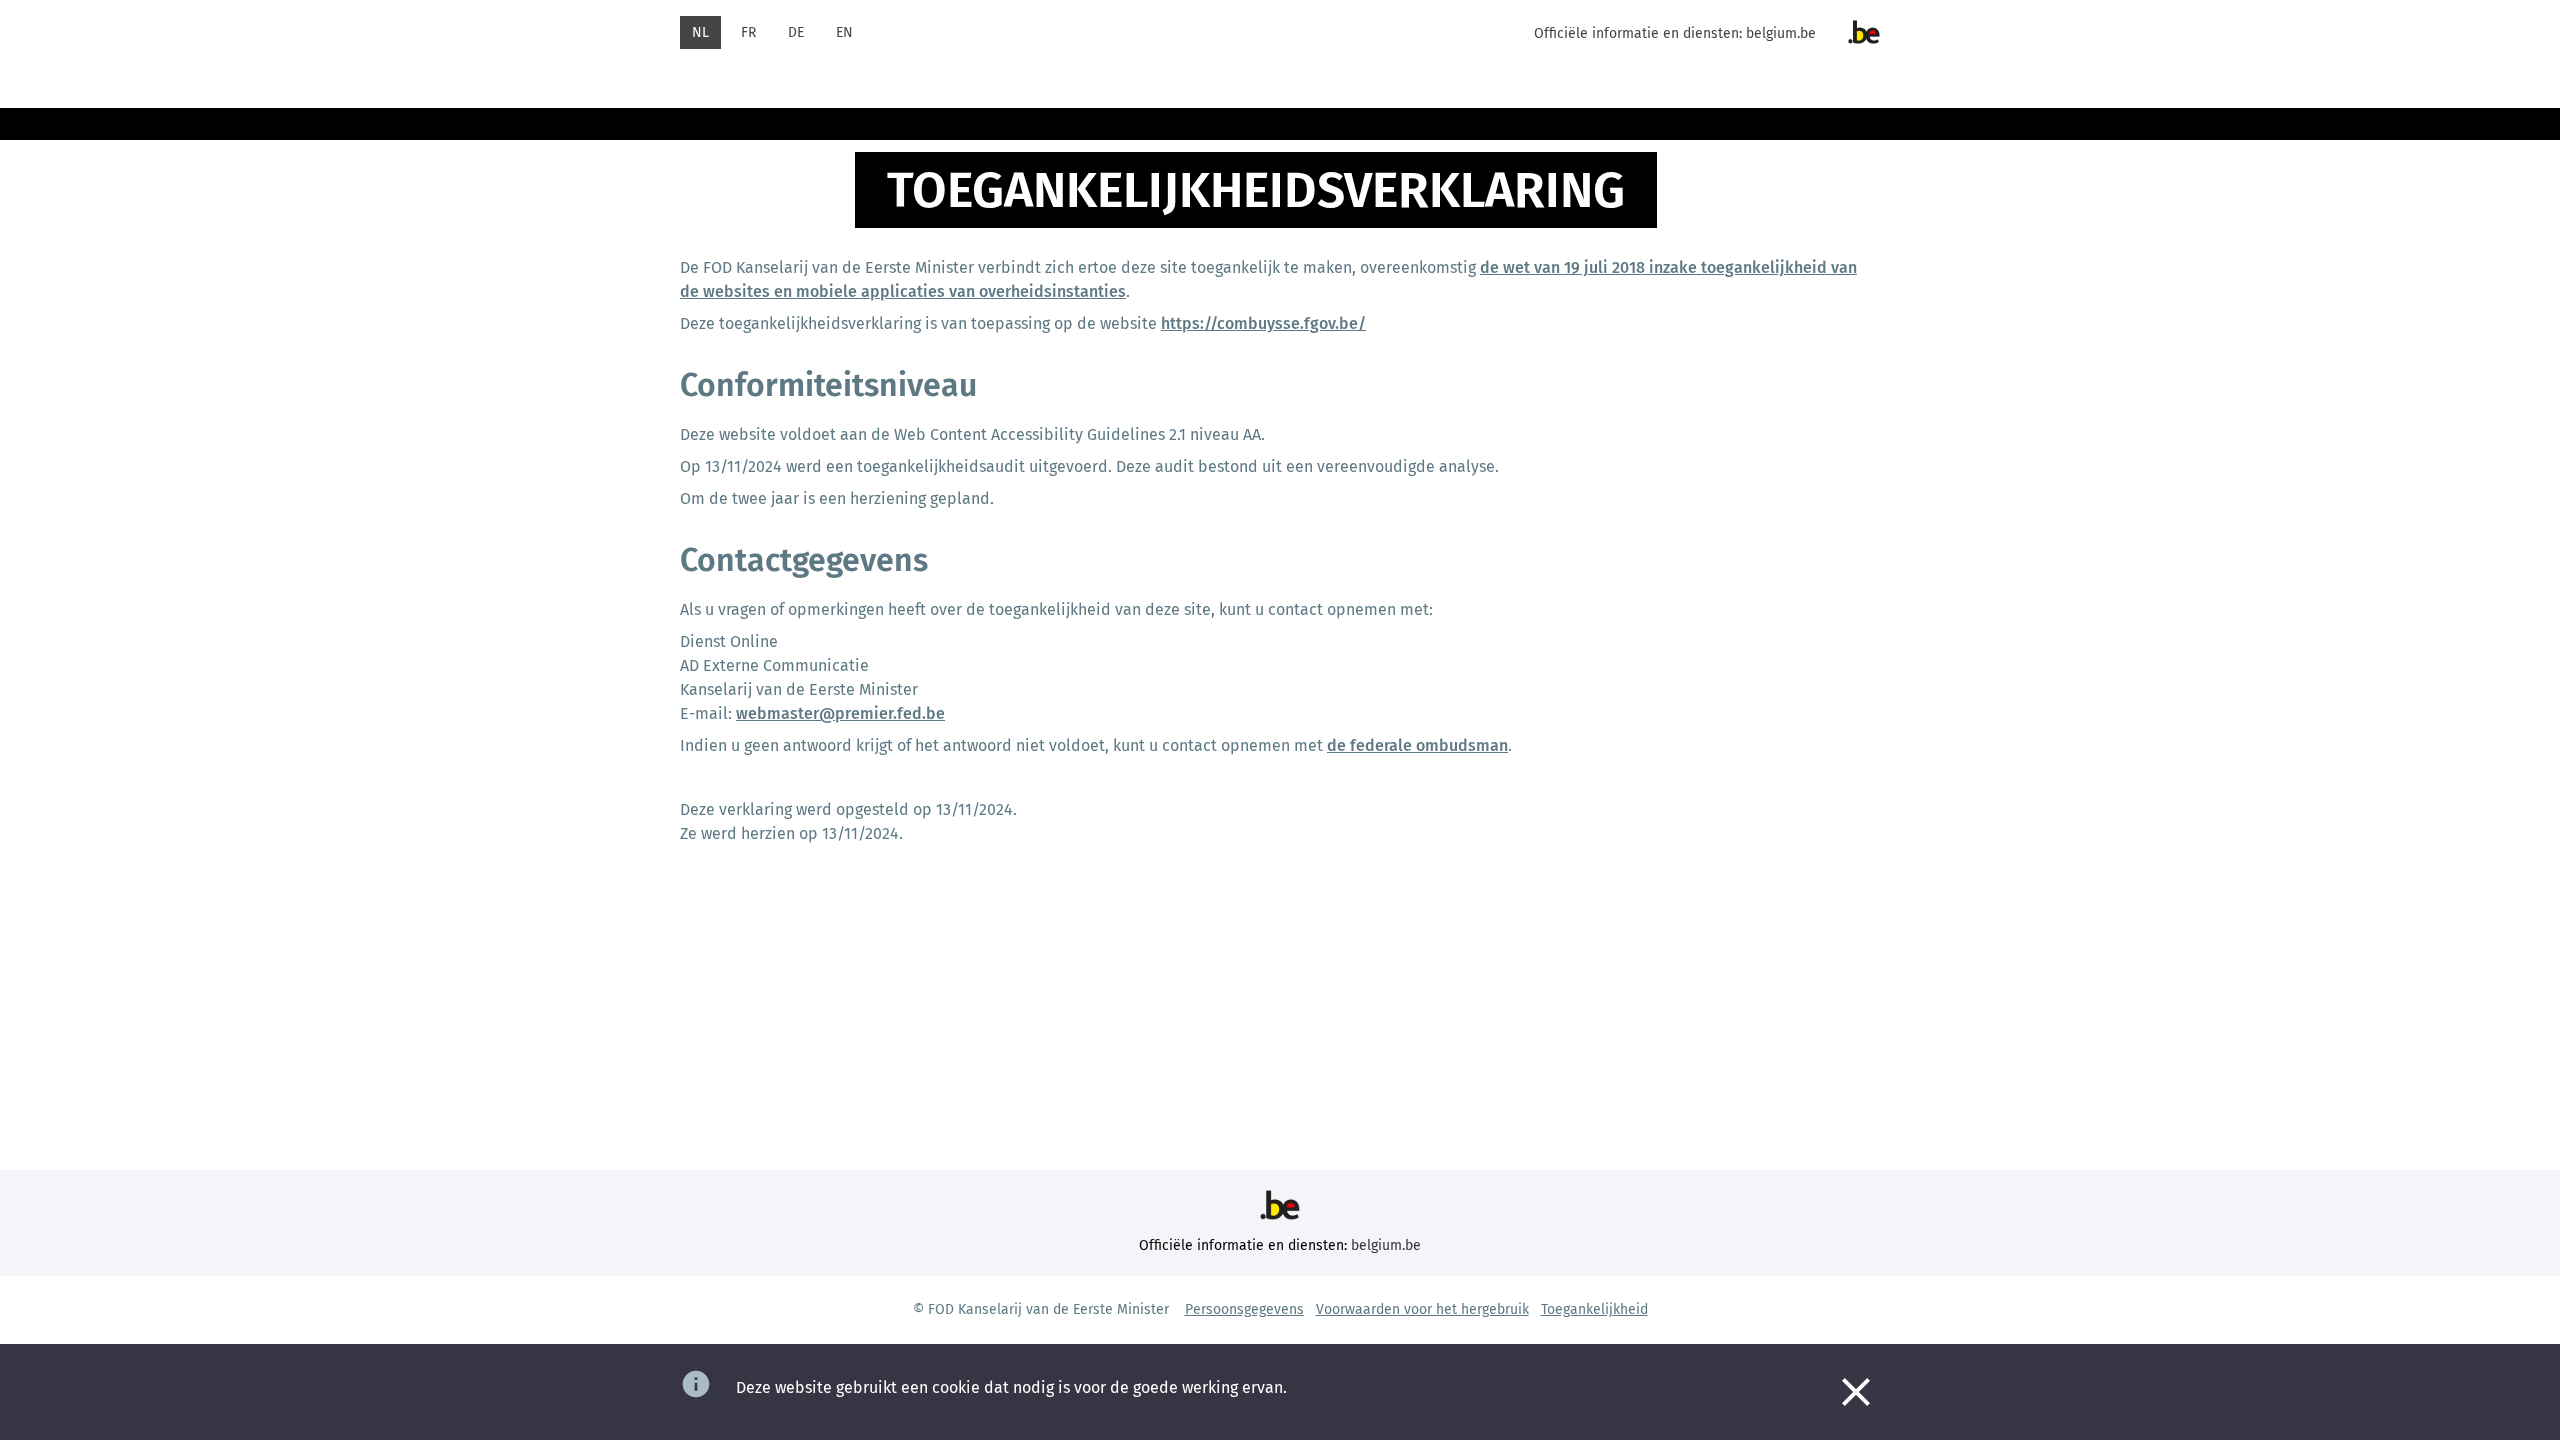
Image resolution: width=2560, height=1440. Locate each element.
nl (700, 32)
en (844, 32)
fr (748, 32)
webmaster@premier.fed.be (840, 713)
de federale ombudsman (1417, 745)
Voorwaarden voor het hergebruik (1422, 1309)
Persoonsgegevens (1244, 1309)
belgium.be (1781, 33)
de (796, 32)
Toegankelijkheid (1594, 1309)
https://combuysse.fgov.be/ (1263, 323)
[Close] (1856, 1392)
